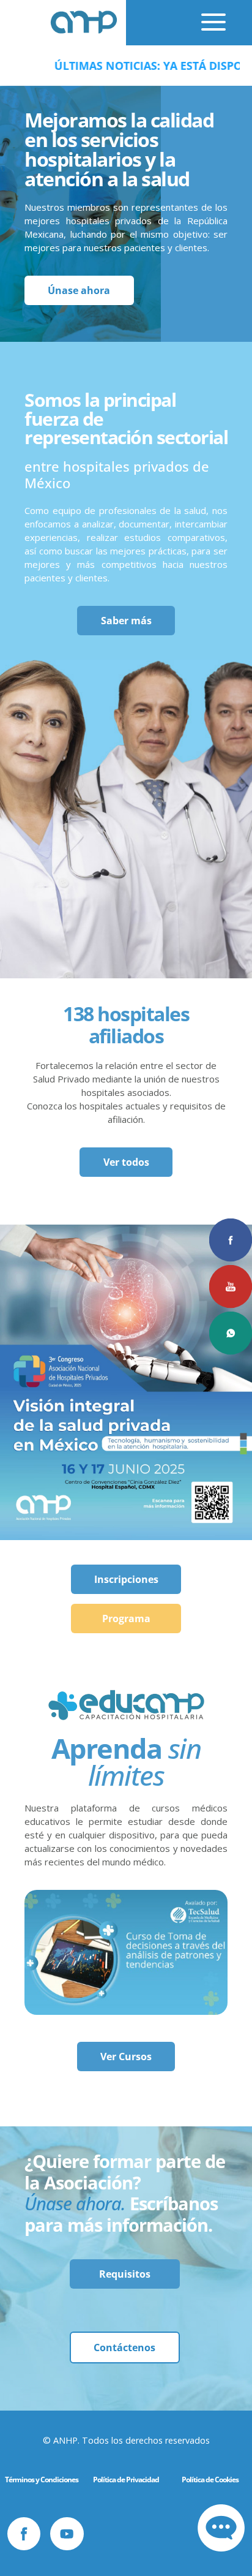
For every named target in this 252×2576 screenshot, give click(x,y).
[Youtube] (67, 2534)
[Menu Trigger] (201, 18)
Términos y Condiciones (42, 2480)
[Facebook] (24, 2534)
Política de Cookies (210, 2480)
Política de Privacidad (126, 2480)
